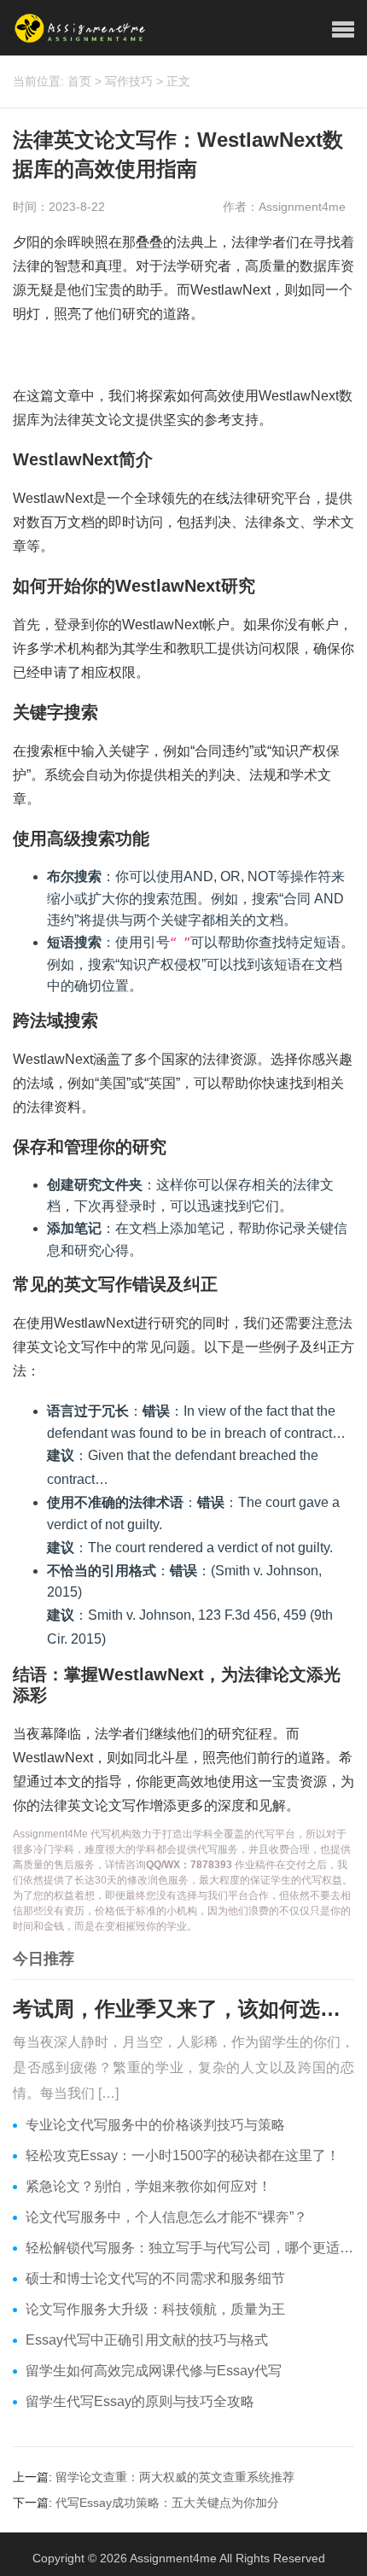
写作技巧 (129, 81)
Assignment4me (173, 2558)
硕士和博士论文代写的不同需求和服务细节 (155, 2278)
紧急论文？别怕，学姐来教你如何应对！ (149, 2186)
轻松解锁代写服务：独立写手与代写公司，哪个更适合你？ (190, 2248)
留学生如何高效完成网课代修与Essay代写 (154, 2371)
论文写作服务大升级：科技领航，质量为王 (155, 2309)
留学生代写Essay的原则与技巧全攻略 (140, 2401)
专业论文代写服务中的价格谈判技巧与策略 (155, 2125)
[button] (343, 30)
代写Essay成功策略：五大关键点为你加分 (167, 2503)
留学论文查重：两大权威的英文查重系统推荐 (175, 2477)
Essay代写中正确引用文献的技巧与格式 (147, 2340)
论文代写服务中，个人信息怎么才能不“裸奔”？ (166, 2217)
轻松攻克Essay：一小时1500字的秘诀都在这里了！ (183, 2155)
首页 (79, 81)
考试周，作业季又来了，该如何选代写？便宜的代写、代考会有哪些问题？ (183, 2009)
